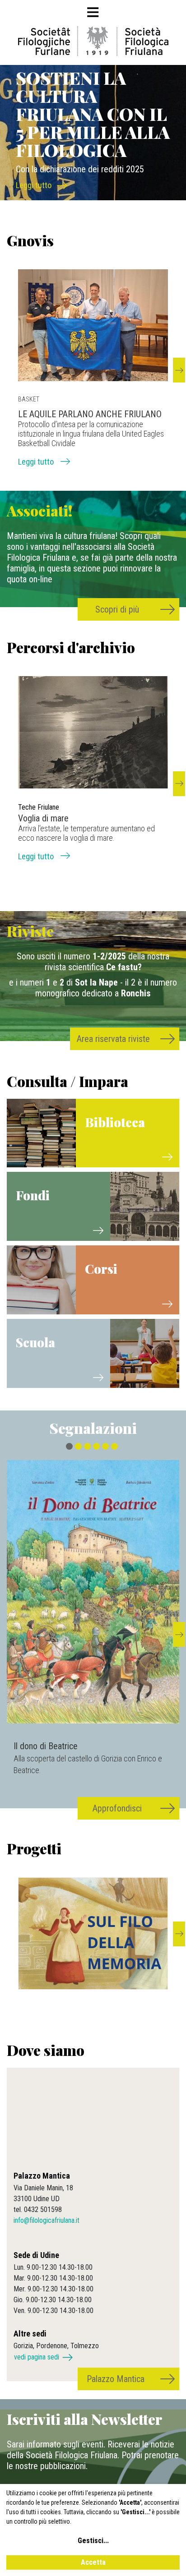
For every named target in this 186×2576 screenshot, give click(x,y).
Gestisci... (93, 2541)
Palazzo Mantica (116, 2379)
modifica (166, 2154)
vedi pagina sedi (37, 2357)
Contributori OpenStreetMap (123, 2154)
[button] (179, 370)
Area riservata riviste (113, 1039)
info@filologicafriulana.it (46, 2220)
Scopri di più (117, 609)
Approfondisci (117, 1808)
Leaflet (58, 2154)
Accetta (93, 2562)
